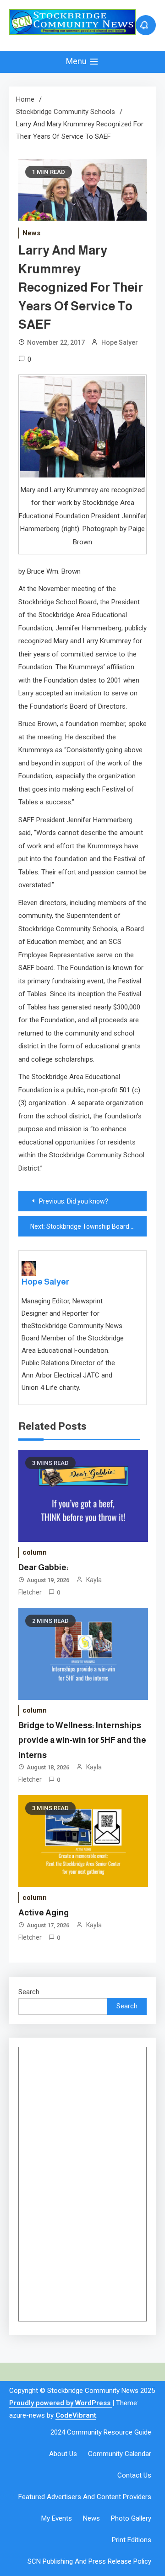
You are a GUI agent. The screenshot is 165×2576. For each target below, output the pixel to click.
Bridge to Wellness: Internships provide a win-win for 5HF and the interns (82, 1740)
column (35, 1552)
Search (29, 1992)
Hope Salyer (120, 342)
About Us (63, 2454)
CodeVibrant (76, 2415)
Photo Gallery (131, 2518)
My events (57, 2518)
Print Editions (132, 2540)
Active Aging (44, 1913)
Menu (77, 61)
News (31, 233)
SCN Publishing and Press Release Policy (89, 2561)
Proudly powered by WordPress (61, 2403)
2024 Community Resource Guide (101, 2432)
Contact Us (134, 2475)
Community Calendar (120, 2454)
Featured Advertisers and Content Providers (85, 2497)
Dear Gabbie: (44, 1567)
